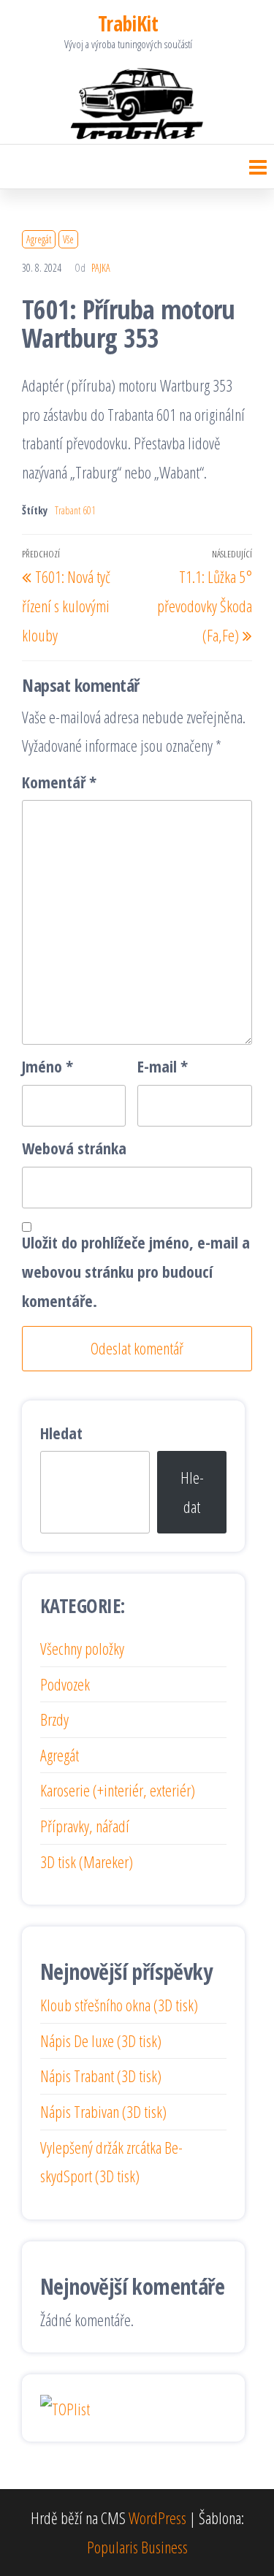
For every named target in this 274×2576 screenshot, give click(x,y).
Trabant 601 (75, 510)
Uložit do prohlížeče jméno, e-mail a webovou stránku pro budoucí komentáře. (136, 1271)
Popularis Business (137, 2547)
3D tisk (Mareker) (87, 1861)
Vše (68, 239)
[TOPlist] (65, 2407)
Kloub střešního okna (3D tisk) (119, 2005)
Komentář (59, 782)
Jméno (47, 1066)
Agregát (39, 239)
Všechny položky (82, 1648)
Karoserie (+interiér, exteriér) (118, 1790)
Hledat (61, 1433)
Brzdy (54, 1719)
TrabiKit (128, 23)
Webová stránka (74, 1148)
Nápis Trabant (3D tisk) (101, 2076)
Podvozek (65, 1684)
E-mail (163, 1066)
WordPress (157, 2518)
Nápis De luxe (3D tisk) (101, 2040)
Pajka (101, 268)
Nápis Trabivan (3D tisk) (103, 2111)
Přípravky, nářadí (85, 1826)
